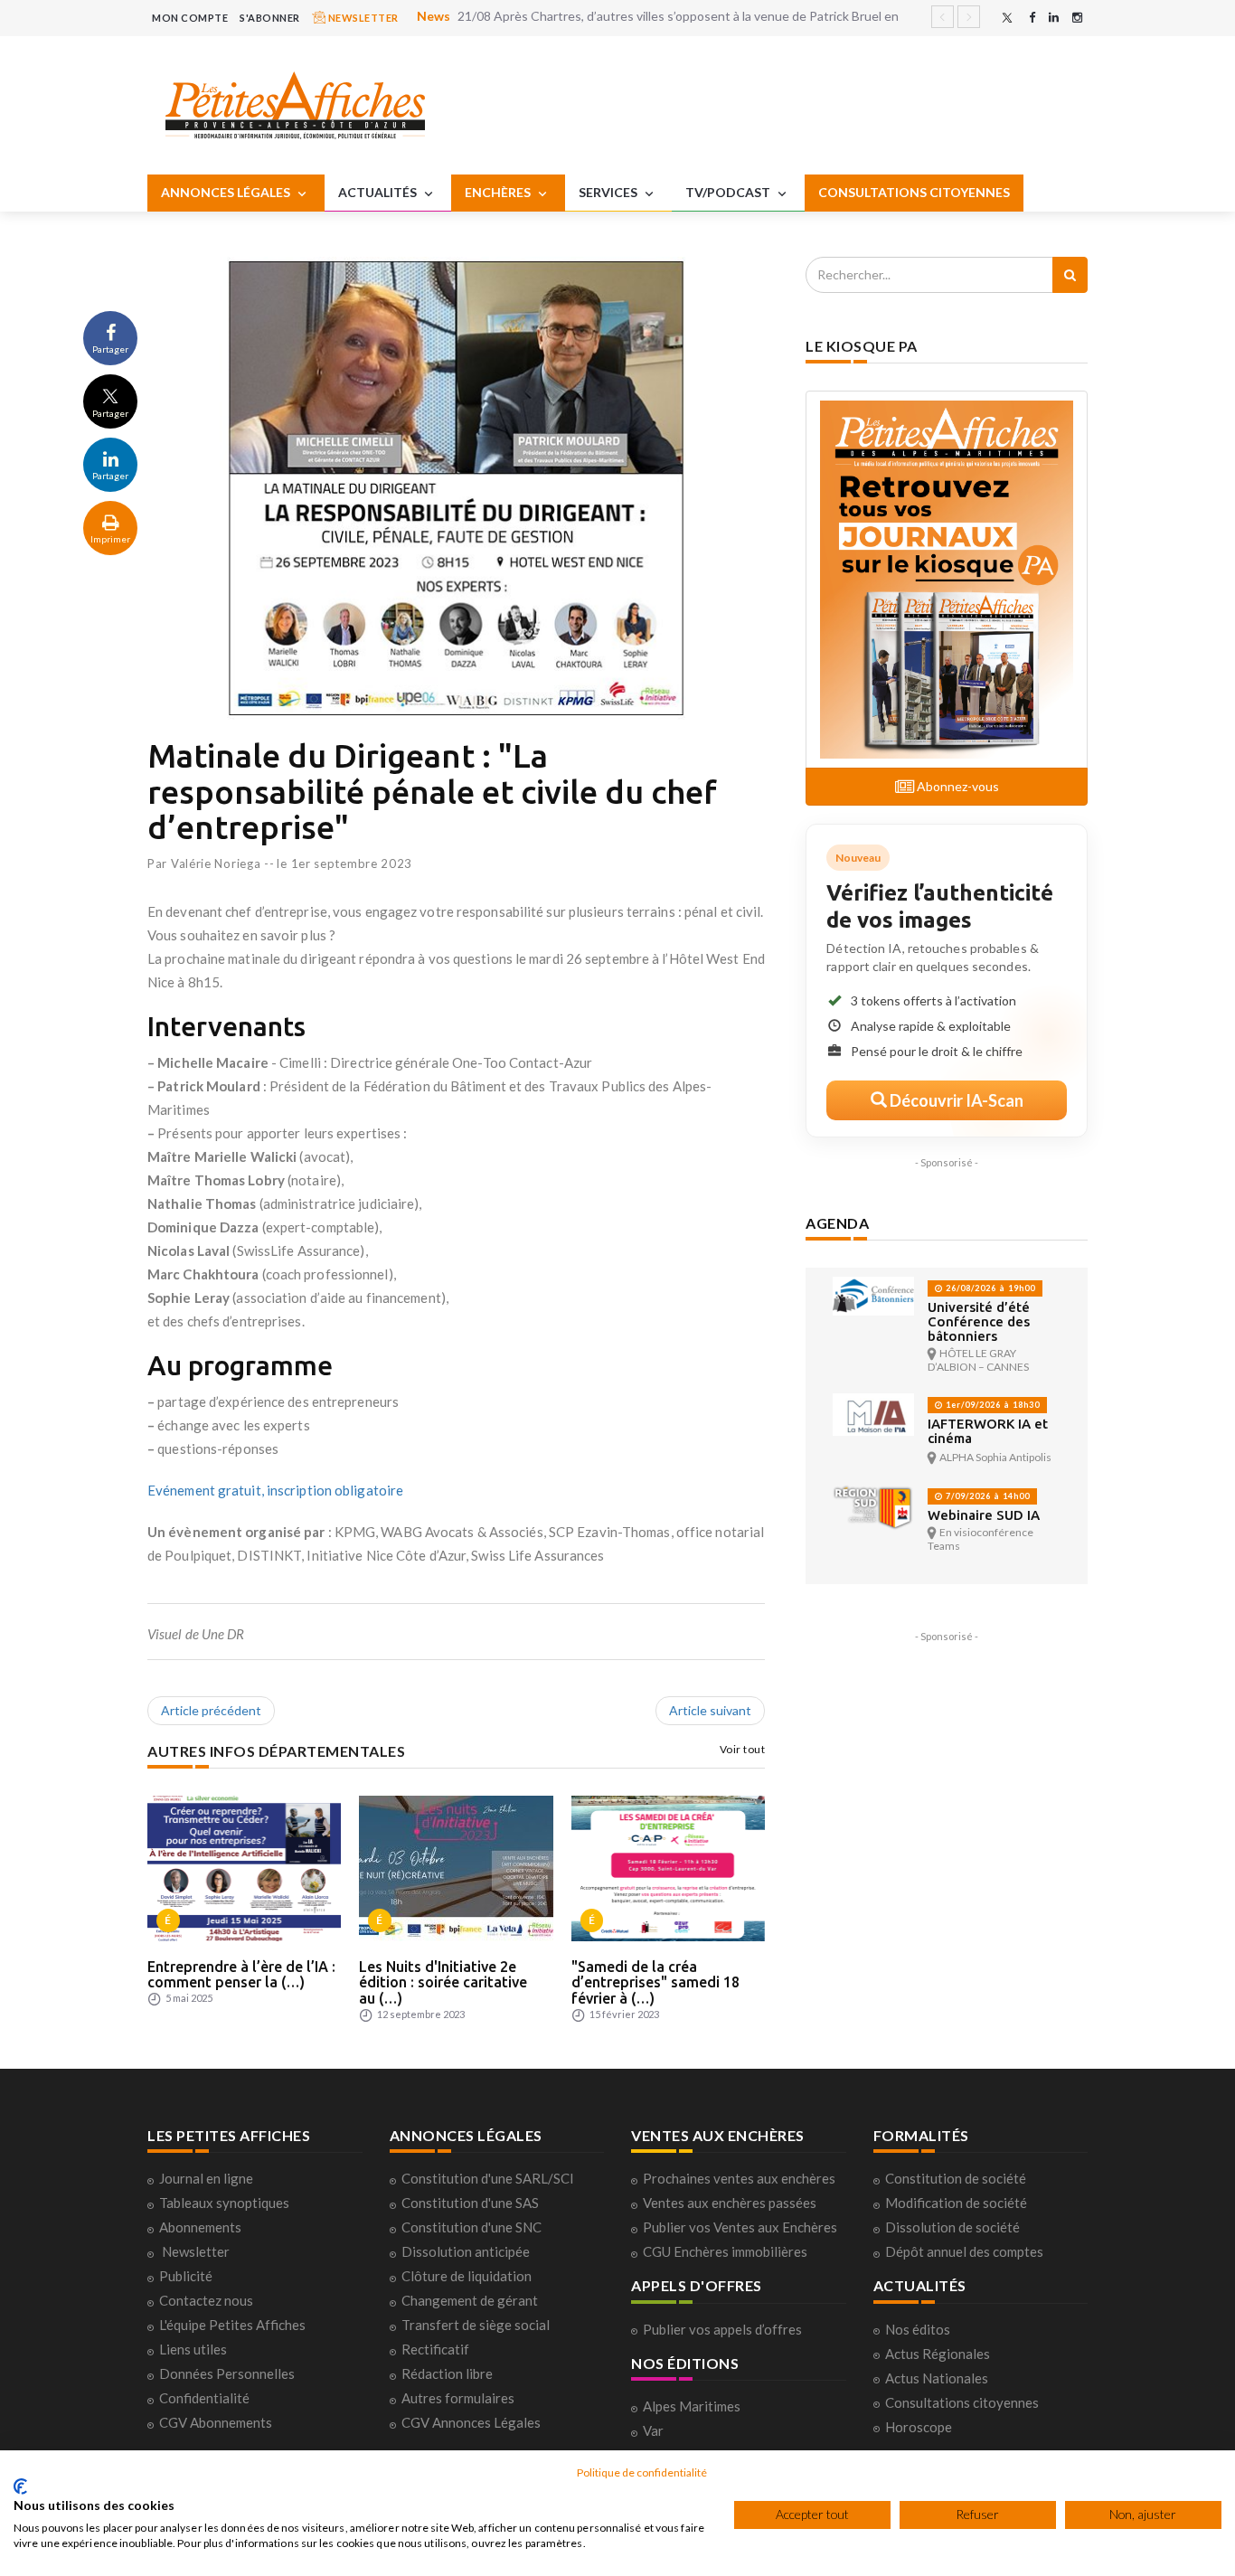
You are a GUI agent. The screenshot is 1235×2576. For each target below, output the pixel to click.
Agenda (837, 1223)
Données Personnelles (227, 2373)
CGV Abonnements (216, 2422)
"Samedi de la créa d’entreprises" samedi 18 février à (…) (655, 1982)
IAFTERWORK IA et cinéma (988, 1431)
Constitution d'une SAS (470, 2203)
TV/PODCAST (729, 192)
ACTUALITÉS (379, 192)
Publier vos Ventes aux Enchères (740, 2227)
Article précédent (211, 1710)
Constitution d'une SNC (471, 2227)
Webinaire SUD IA (984, 1515)
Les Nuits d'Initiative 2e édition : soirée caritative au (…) (443, 1982)
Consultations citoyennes (962, 2402)
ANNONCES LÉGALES (227, 192)
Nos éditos (918, 2329)
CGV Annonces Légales (471, 2422)
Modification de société (956, 2203)
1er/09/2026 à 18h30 (991, 1405)
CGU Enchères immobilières (725, 2251)
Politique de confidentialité (642, 2472)
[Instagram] (1077, 18)
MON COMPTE (190, 18)
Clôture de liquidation (467, 2276)
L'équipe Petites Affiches (232, 2325)
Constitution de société (956, 2178)
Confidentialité (204, 2398)
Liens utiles (193, 2349)
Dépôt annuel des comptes (964, 2251)
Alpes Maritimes (692, 2406)
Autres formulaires (458, 2398)
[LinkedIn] (1054, 18)
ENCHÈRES (499, 192)
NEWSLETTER (362, 18)
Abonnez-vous (957, 786)
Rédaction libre (447, 2373)
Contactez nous (206, 2300)
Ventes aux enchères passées (730, 2203)
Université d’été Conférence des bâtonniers (979, 1321)
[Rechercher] (1070, 275)
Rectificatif (435, 2349)
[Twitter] (1007, 18)
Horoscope (919, 2427)
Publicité (186, 2276)
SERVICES (609, 192)
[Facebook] (1032, 18)
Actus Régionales (938, 2354)
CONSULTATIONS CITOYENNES (914, 192)
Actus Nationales (937, 2378)
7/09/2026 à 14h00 (986, 1496)
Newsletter (196, 2251)
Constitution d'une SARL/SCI (488, 2178)
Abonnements (200, 2227)
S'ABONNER (270, 18)
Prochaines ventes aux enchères (739, 2178)
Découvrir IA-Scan (955, 1100)
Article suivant (710, 1710)
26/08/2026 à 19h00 (989, 1288)
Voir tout (743, 1749)
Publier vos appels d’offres (722, 2329)
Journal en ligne (206, 2178)
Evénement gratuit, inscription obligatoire (275, 1490)
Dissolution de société (952, 2227)
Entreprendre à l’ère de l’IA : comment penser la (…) (241, 1975)
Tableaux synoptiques (224, 2203)
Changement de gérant (470, 2300)
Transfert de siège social (476, 2325)
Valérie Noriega (216, 863)
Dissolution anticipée (466, 2251)
